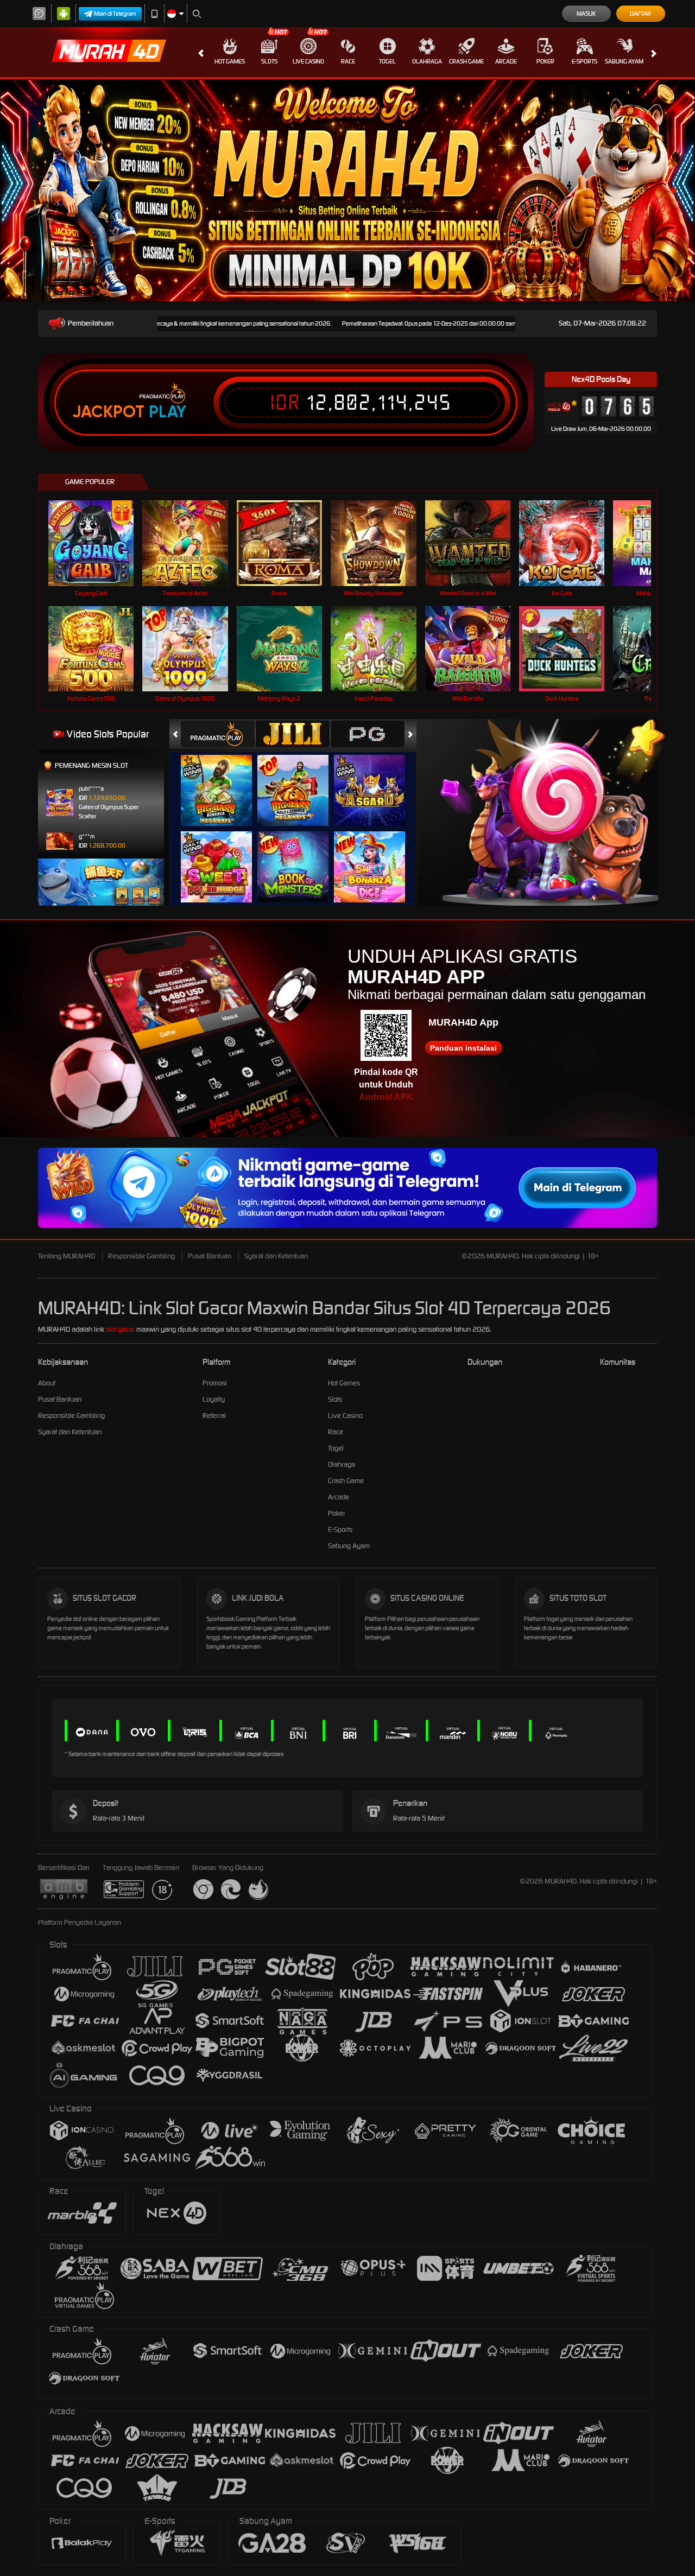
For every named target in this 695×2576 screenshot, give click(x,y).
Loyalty (214, 1399)
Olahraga (427, 61)
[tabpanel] (347, 190)
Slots (269, 61)
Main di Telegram (115, 14)
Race (348, 61)
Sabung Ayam (624, 61)
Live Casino (308, 61)
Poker (545, 61)
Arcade (506, 61)
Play (168, 412)
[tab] (218, 734)
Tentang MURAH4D (67, 1256)
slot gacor (120, 1329)
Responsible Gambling (141, 1256)
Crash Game (466, 61)
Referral (214, 1416)
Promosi (215, 1383)
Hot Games (230, 61)
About (47, 1383)
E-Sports (585, 61)
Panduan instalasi (463, 1048)
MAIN (98, 543)
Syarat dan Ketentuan (276, 1256)
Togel (387, 61)
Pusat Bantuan (210, 1256)
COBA (223, 780)
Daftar (640, 14)
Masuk (586, 14)
